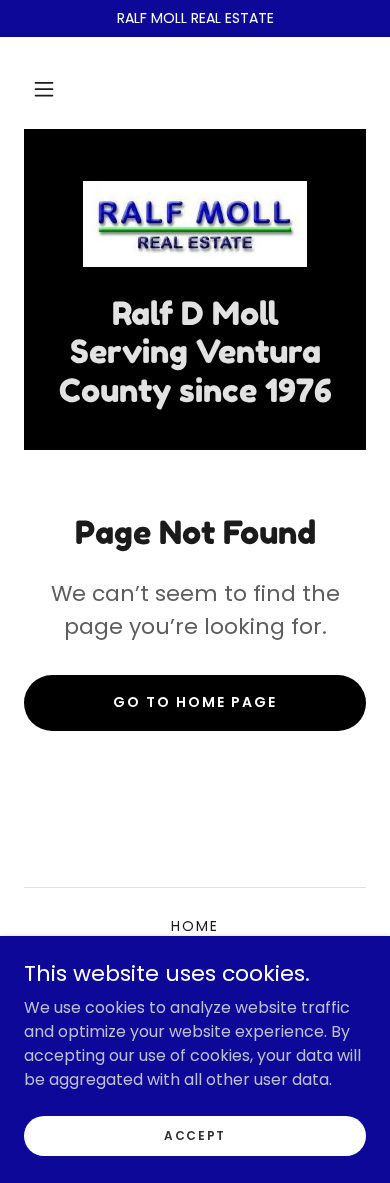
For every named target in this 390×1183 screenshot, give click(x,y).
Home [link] (195, 926)
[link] (195, 224)
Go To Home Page (195, 702)
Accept (195, 1134)
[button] (44, 89)
